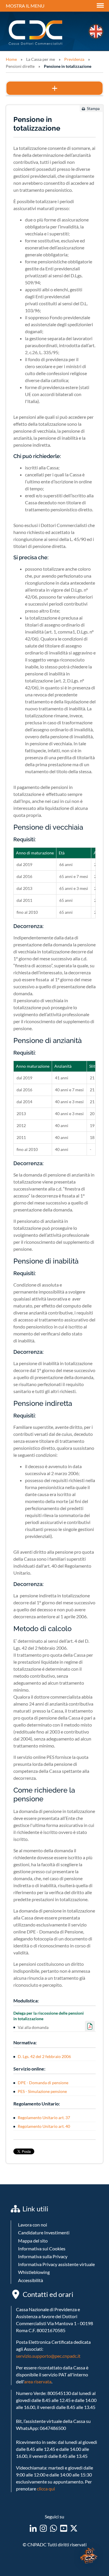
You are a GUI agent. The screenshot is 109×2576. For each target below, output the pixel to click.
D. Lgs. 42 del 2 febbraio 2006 (44, 2056)
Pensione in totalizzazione (68, 66)
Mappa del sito (33, 2241)
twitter (74, 2528)
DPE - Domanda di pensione (43, 2083)
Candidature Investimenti (44, 2232)
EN (96, 31)
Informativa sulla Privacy (43, 2256)
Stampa (93, 109)
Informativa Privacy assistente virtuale (56, 2264)
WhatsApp (53, 2528)
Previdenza (74, 59)
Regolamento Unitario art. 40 (44, 2126)
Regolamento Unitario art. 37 (44, 2118)
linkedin (33, 2528)
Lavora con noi (33, 2225)
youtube (64, 2528)
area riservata (38, 2381)
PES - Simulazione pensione (42, 2091)
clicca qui (46, 2489)
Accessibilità (31, 2280)
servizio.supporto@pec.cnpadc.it (48, 2356)
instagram (43, 2528)
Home (11, 59)
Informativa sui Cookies (42, 2248)
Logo (36, 33)
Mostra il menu (25, 6)
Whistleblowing (34, 2272)
